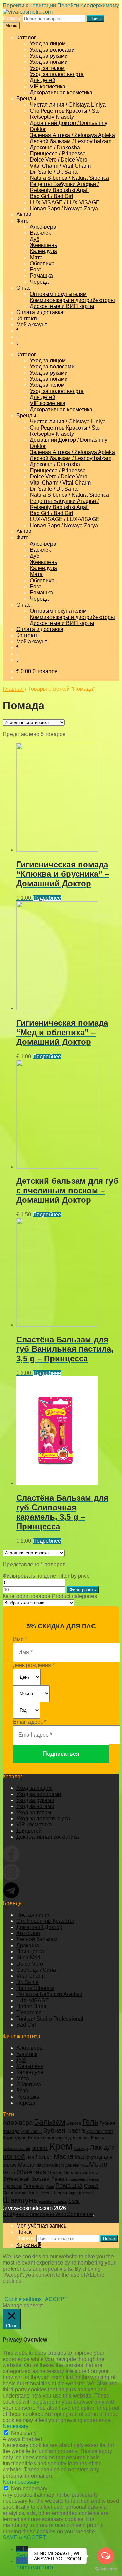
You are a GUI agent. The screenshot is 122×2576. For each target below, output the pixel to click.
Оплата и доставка (40, 312)
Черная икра (65, 2193)
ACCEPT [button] (56, 2299)
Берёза (74, 2123)
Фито (23, 221)
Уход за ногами (49, 62)
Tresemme (29, 2013)
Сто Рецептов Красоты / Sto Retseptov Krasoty (65, 114)
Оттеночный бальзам (26, 2179)
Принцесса (30, 1952)
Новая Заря (31, 2006)
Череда (39, 282)
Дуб (35, 239)
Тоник (34, 2193)
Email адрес (30, 1722)
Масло (26, 2165)
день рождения (34, 1665)
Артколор (28, 1933)
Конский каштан (16, 2148)
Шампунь (20, 2200)
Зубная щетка (100, 2132)
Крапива (40, 2148)
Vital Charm (30, 1976)
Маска (63, 2156)
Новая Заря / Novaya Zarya (64, 209)
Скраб (91, 2186)
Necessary (24, 2433)
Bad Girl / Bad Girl (52, 196)
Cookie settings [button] (23, 2299)
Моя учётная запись (41, 2226)
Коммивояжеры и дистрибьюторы (72, 300)
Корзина (29, 2245)
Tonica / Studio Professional (50, 2019)
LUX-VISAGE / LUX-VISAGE (65, 202)
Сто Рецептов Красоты (45, 1921)
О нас (23, 288)
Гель (90, 2122)
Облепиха (42, 263)
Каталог (26, 37)
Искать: (12, 18)
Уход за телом (47, 68)
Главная (13, 689)
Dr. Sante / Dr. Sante (54, 172)
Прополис (12, 2186)
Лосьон (44, 2157)
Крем (61, 2146)
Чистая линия (34, 1915)
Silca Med (28, 1958)
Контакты (28, 318)
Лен (30, 2157)
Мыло (98, 2164)
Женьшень (43, 245)
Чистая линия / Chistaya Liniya (68, 105)
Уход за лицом (48, 44)
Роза (36, 270)
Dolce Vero (30, 1964)
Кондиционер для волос (65, 2138)
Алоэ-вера (43, 227)
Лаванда (81, 2148)
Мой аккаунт (32, 325)
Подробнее (47, 898)
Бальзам (50, 2122)
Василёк (40, 233)
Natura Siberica (35, 1988)
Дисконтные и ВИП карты (62, 306)
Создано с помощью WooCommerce (48, 2214)
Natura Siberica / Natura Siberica (69, 178)
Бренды (26, 99)
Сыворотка (15, 2193)
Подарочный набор (83, 2179)
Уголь (46, 2193)
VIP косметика (48, 86)
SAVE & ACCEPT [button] (24, 2537)
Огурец (55, 2173)
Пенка (58, 2179)
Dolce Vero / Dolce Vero (59, 160)
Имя (20, 1639)
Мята (36, 257)
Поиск (96, 18)
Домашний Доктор (39, 1927)
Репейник (34, 2186)
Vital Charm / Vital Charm (60, 166)
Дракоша (28, 1945)
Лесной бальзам (37, 1939)
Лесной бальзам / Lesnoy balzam (71, 141)
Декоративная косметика (61, 92)
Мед (84, 2165)
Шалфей (86, 2193)
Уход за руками (49, 56)
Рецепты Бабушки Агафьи (49, 1994)
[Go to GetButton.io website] (106, 2569)
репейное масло (53, 2202)
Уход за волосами (52, 50)
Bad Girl (26, 2025)
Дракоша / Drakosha (55, 147)
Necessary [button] (16, 2426)
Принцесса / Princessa (58, 154)
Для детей (43, 80)
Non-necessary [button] (21, 2482)
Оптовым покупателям (58, 294)
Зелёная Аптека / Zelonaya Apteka (72, 135)
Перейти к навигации (29, 6)
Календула (43, 251)
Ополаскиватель (81, 2173)
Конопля (99, 2138)
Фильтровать (83, 1590)
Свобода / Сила (36, 1970)
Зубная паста (64, 2130)
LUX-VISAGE (33, 2000)
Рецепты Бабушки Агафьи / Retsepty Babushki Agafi (64, 187)
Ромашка (41, 276)
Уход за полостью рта (57, 74)
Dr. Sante (27, 1982)
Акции (24, 215)
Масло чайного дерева (57, 2165)
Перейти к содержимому (88, 6)
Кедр (34, 2138)
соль (74, 2201)
